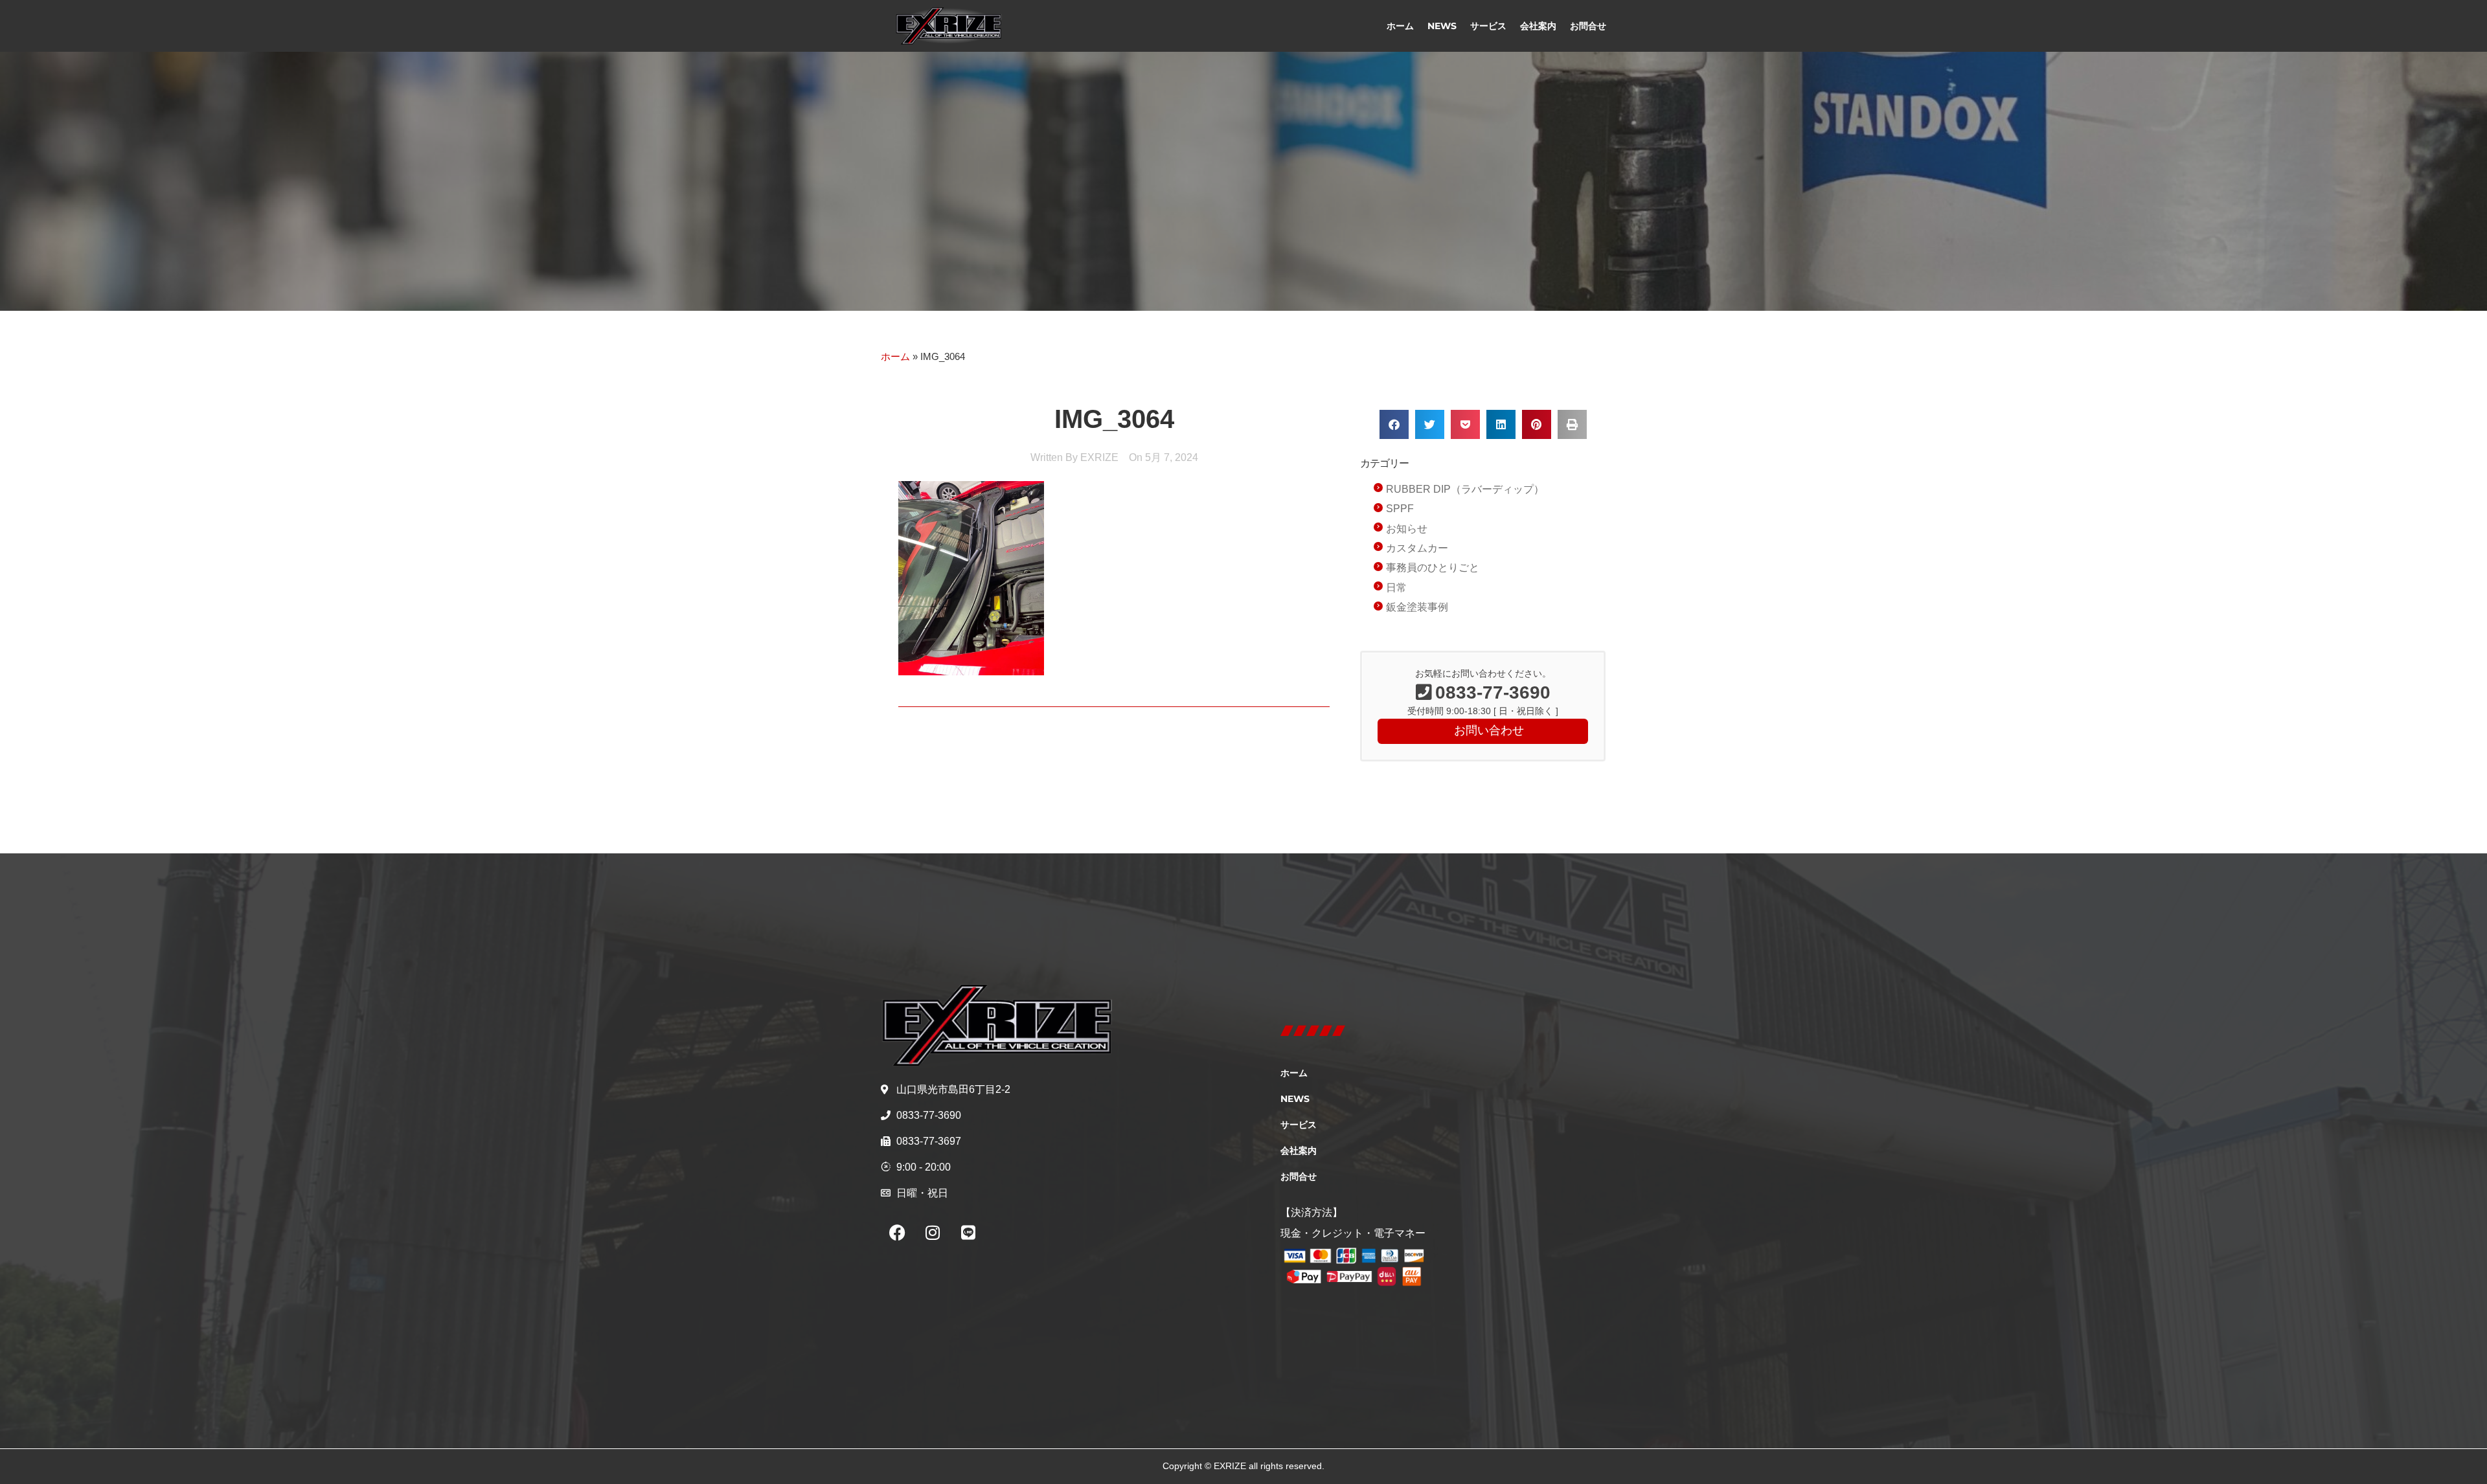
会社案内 (1538, 26)
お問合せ (1588, 26)
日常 (1396, 588)
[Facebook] (897, 1233)
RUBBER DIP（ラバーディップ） (1465, 489)
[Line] (968, 1233)
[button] (1394, 424)
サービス (1488, 26)
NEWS (1442, 26)
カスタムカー (1417, 548)
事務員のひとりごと (1433, 568)
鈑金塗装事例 (1417, 607)
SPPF (1400, 509)
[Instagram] (933, 1233)
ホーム (1400, 26)
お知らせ (1407, 529)
